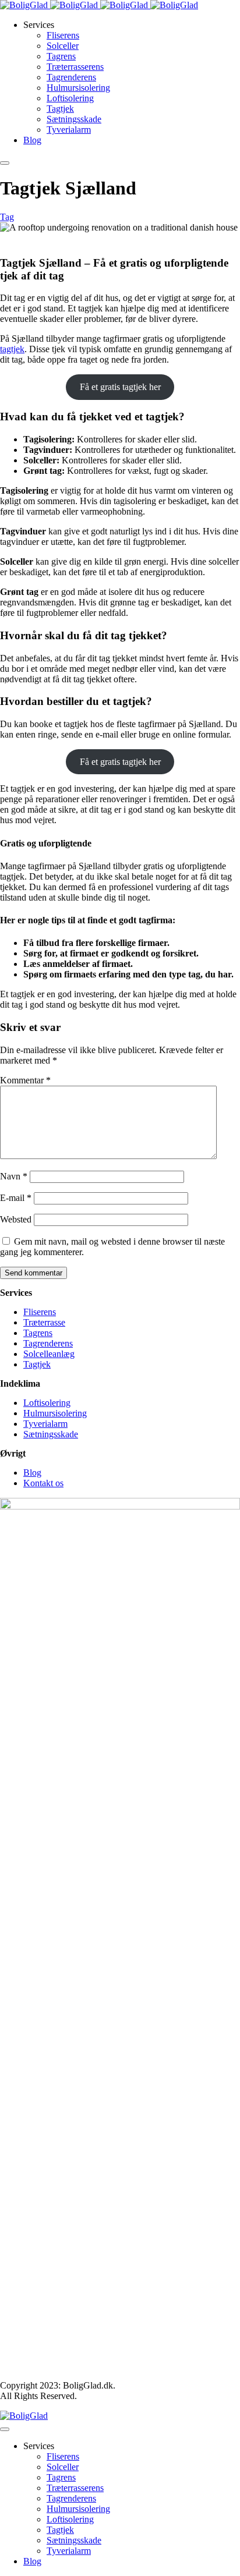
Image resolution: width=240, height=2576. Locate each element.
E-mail (16, 1198)
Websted (16, 1219)
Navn (14, 1176)
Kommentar (25, 1080)
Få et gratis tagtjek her (120, 387)
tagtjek (12, 349)
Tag (7, 217)
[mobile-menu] (5, 163)
